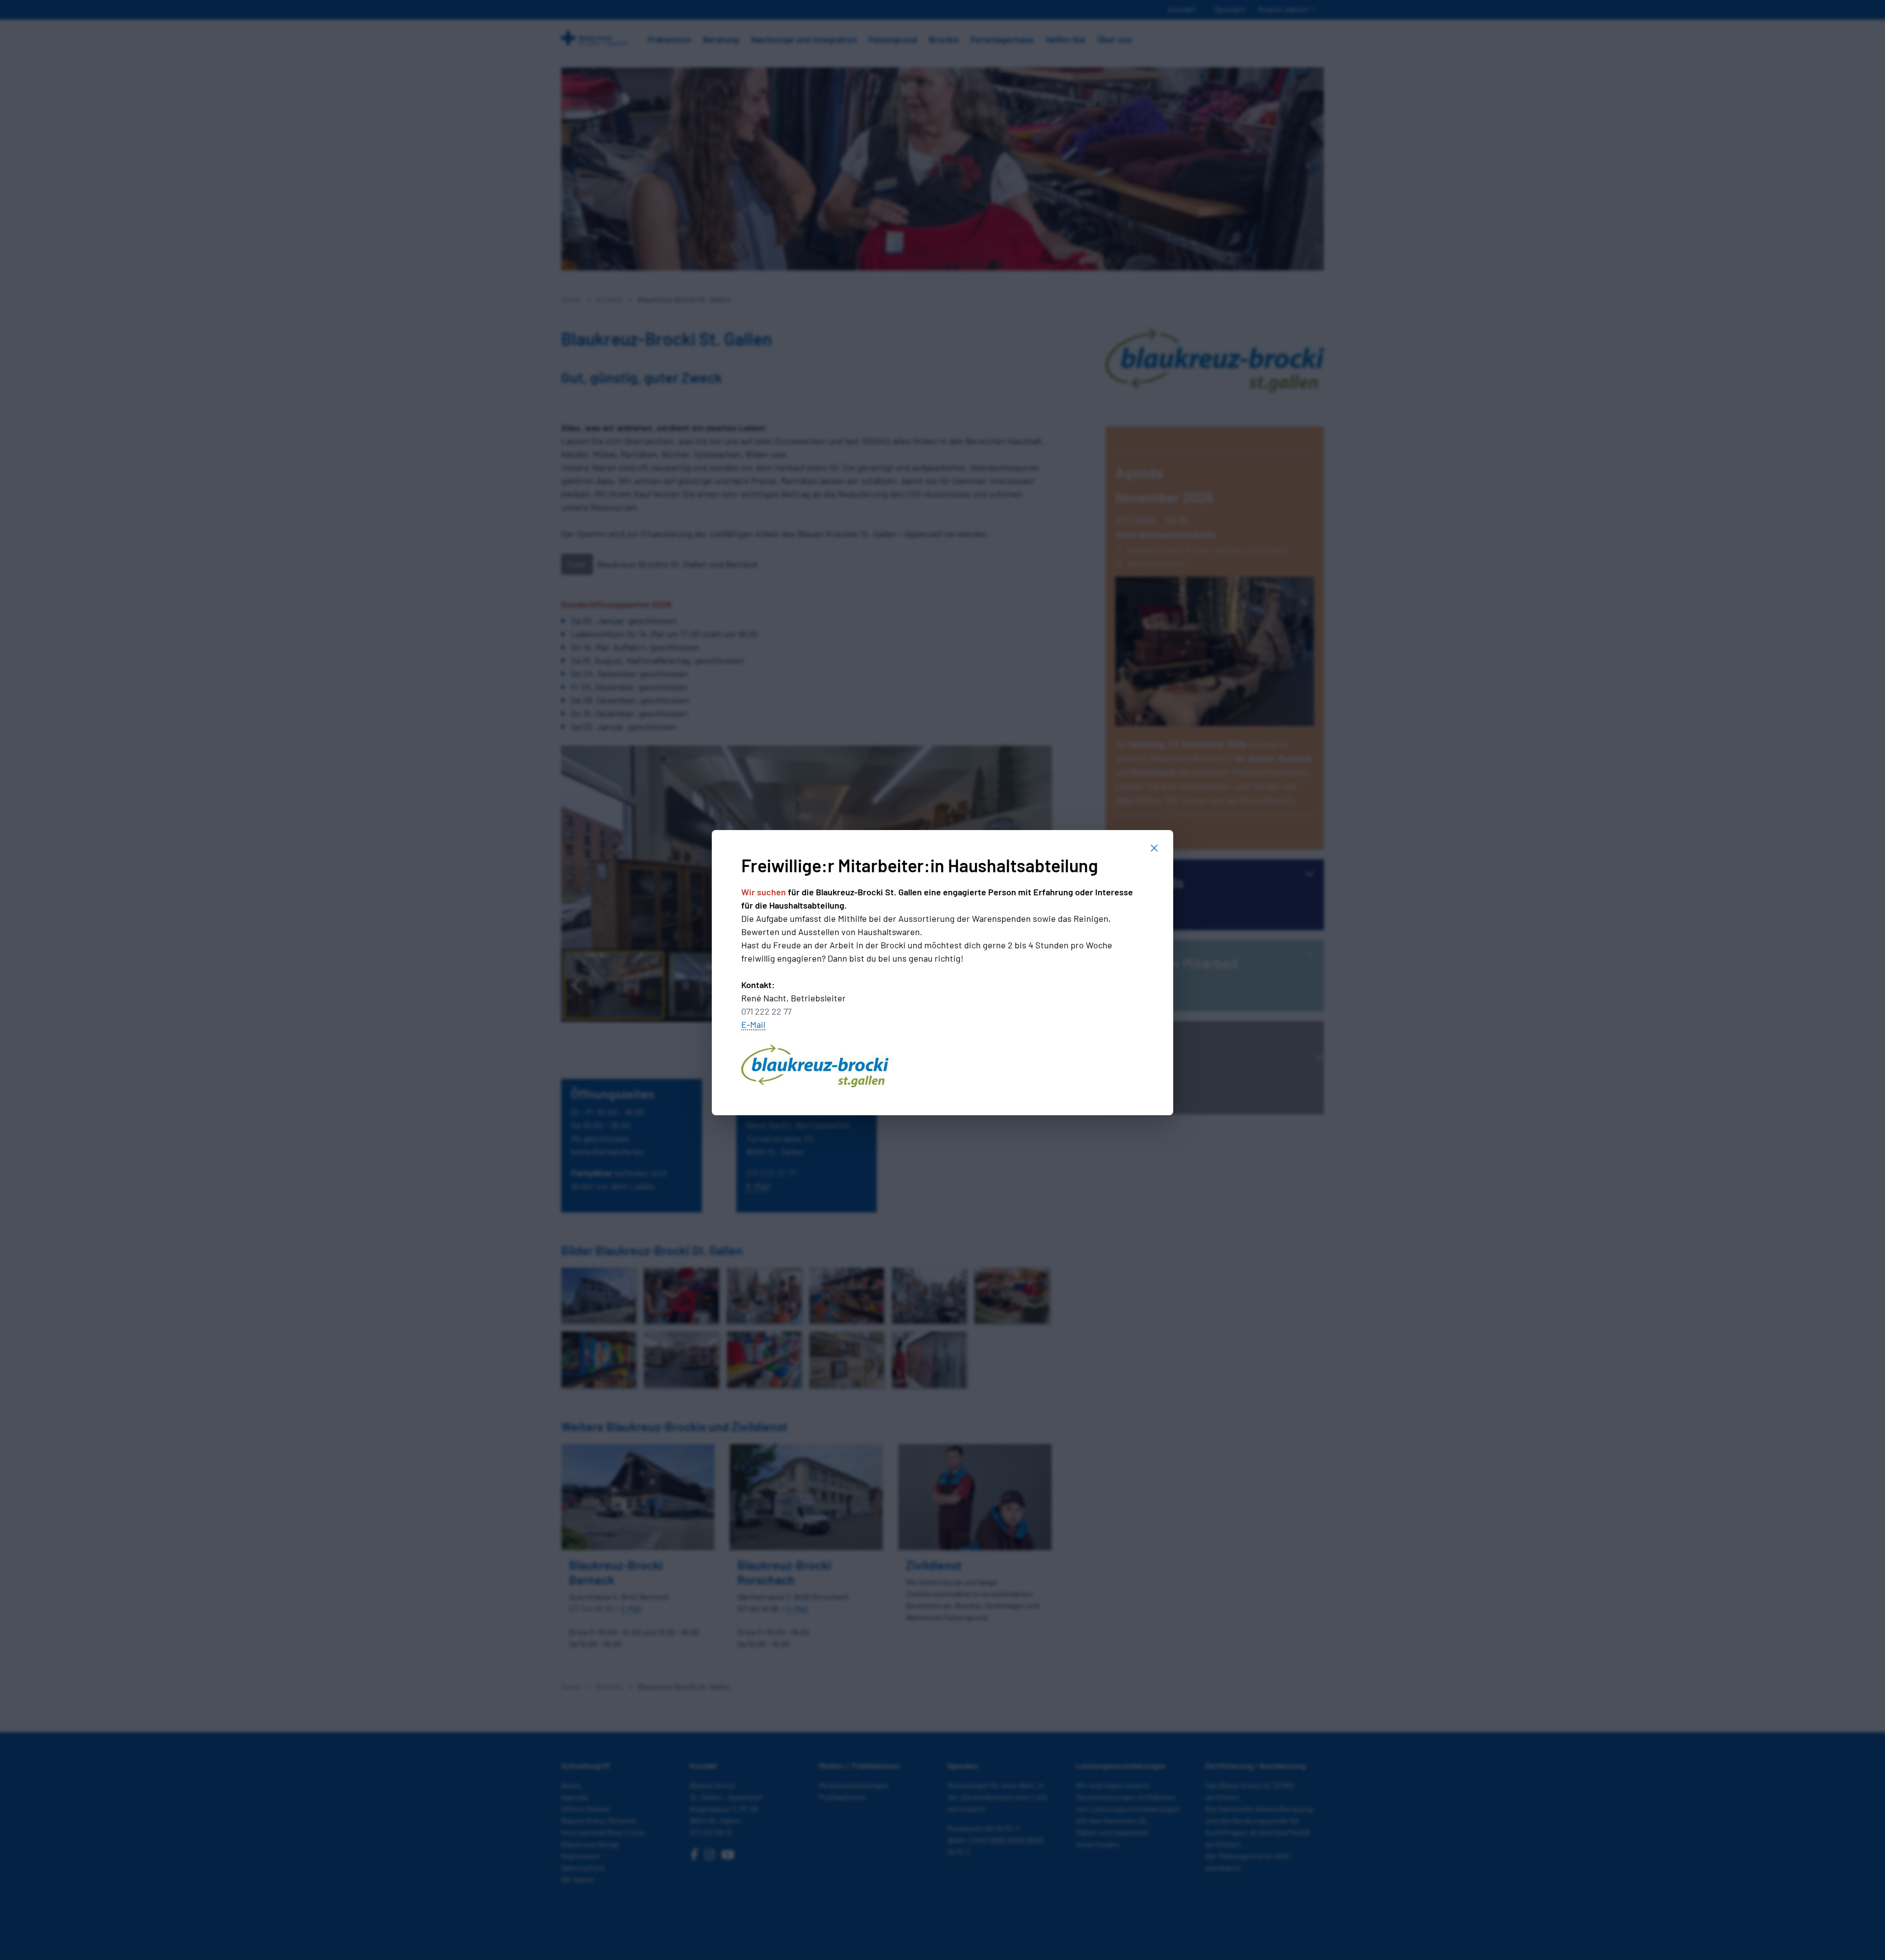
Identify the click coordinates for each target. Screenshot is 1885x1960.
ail (761, 1024)
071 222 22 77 (766, 1011)
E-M (749, 1024)
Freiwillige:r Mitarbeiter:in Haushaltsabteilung (920, 865)
